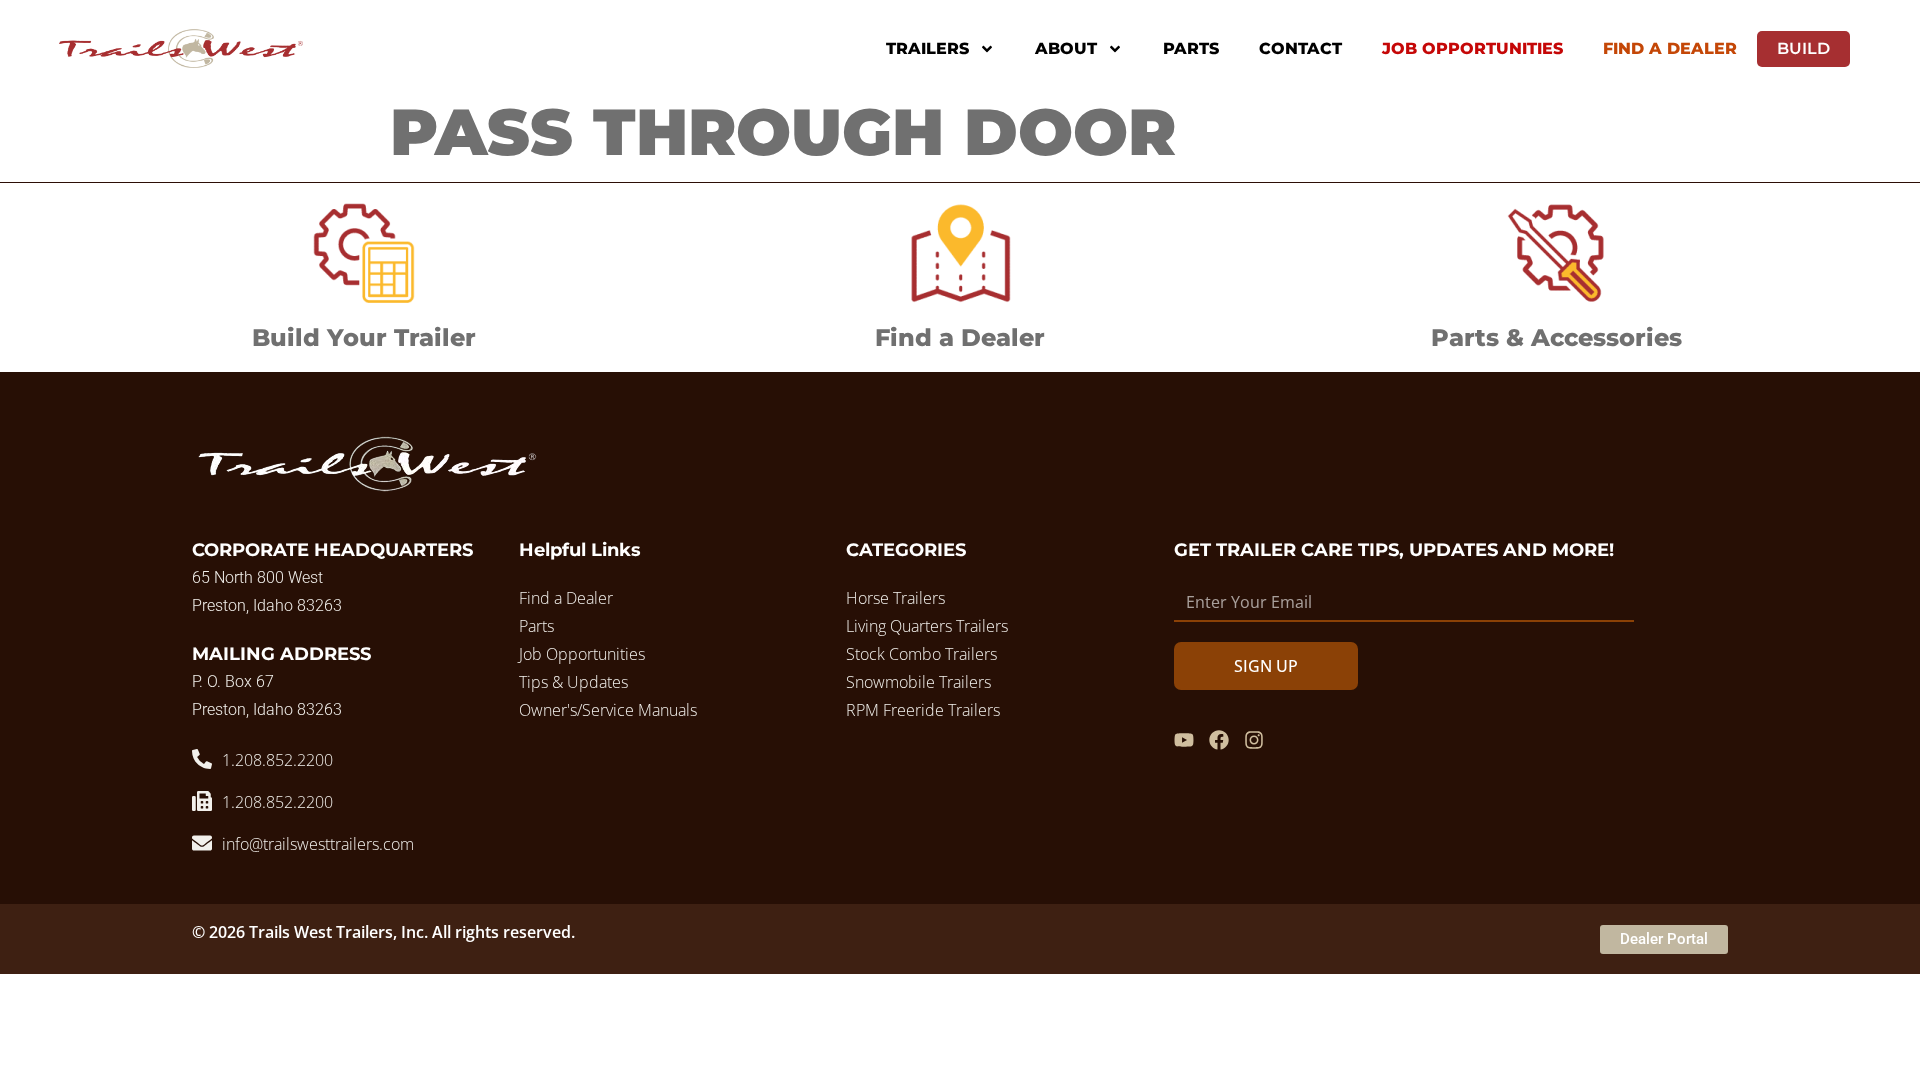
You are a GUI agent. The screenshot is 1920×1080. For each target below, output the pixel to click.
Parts (1191, 48)
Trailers (927, 48)
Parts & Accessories (1556, 337)
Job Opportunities (1472, 48)
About (1066, 48)
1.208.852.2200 (277, 760)
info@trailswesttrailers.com (318, 844)
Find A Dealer (1670, 48)
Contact (1300, 48)
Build (1803, 48)
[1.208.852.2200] (202, 759)
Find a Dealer (960, 337)
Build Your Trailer (364, 337)
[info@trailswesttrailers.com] (202, 843)
